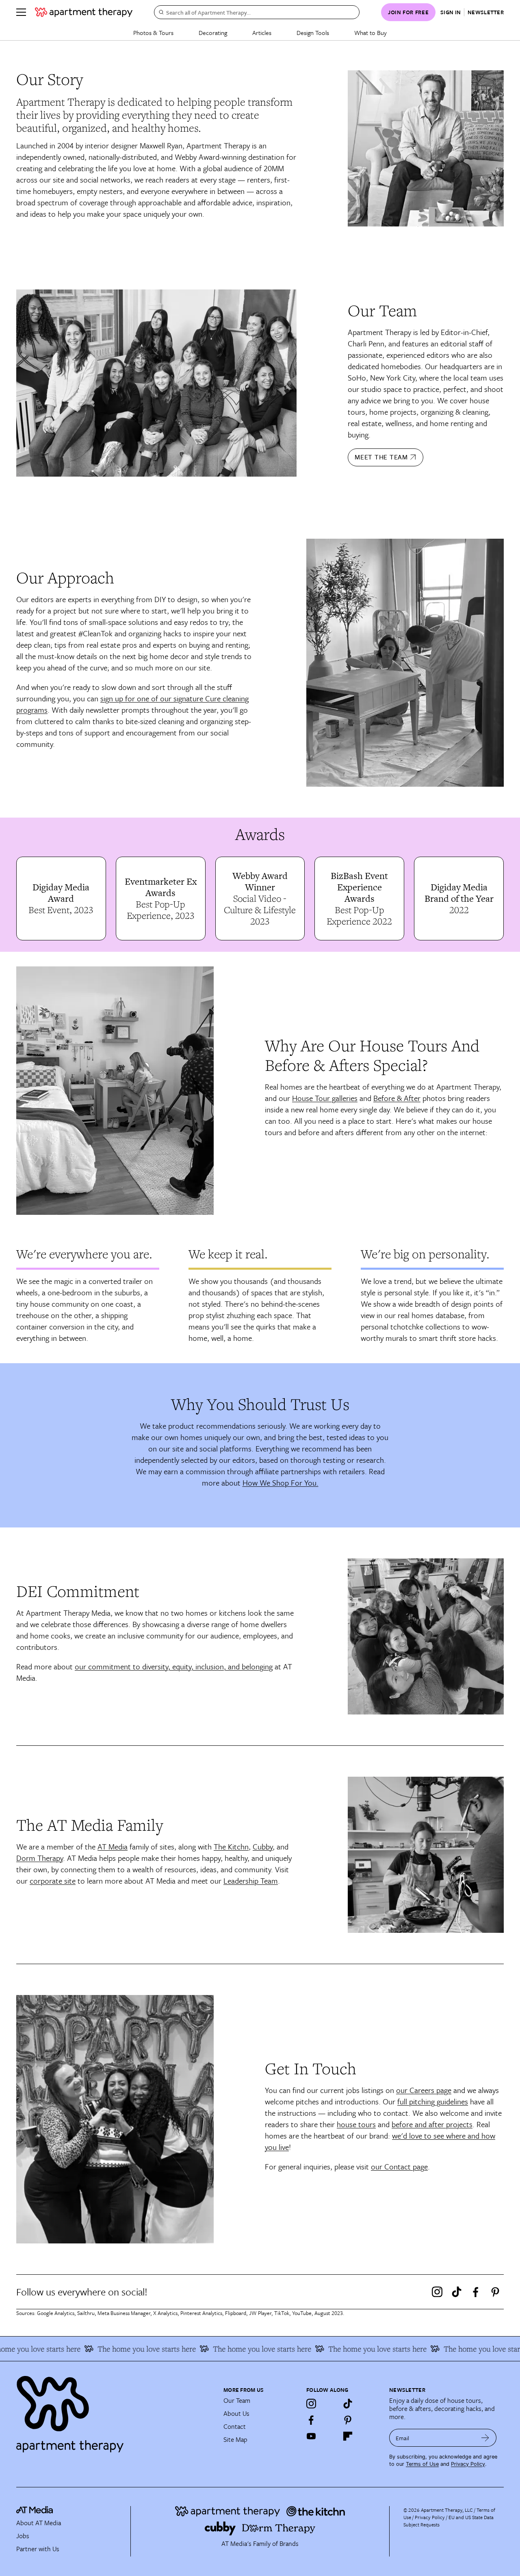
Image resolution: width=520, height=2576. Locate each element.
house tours (356, 2124)
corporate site (53, 1881)
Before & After (397, 1098)
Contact (235, 2426)
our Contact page (399, 2166)
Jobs (23, 2536)
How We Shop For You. (281, 1483)
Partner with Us (38, 2549)
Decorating (213, 33)
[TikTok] (457, 2292)
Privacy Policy (468, 2464)
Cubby (263, 1846)
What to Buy (370, 33)
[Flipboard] (348, 2436)
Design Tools (313, 33)
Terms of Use (422, 2464)
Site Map (235, 2439)
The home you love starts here (125, 2349)
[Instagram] (437, 2292)
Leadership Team (251, 1881)
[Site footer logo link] (115, 2411)
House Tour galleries (325, 1098)
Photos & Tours (153, 33)
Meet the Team (381, 457)
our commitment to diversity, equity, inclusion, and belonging (174, 1666)
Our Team (237, 2400)
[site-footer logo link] (35, 2511)
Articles (262, 33)
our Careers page (424, 2090)
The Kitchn (231, 1846)
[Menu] (21, 12)
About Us (236, 2413)
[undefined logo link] (84, 12)
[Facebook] (476, 2292)
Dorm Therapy (40, 1858)
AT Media (113, 1846)
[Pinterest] (495, 2292)
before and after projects (432, 2124)
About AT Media (39, 2523)
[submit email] (485, 2438)
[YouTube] (311, 2436)
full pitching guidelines (433, 2101)
